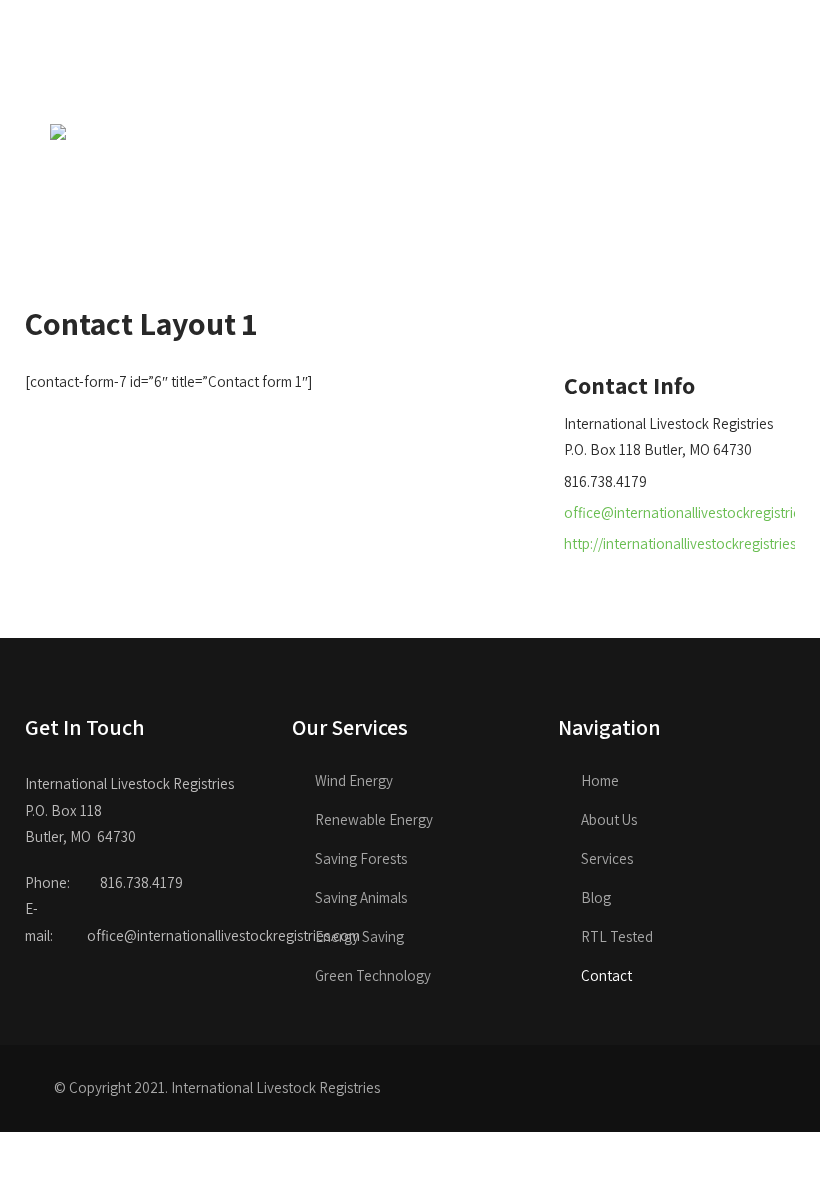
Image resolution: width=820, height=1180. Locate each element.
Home (600, 780)
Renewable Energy (374, 819)
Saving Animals (361, 897)
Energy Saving (359, 936)
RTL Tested (617, 936)
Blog (596, 897)
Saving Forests (361, 858)
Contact (606, 975)
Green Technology (373, 975)
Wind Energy (354, 780)
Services (607, 858)
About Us (609, 819)
